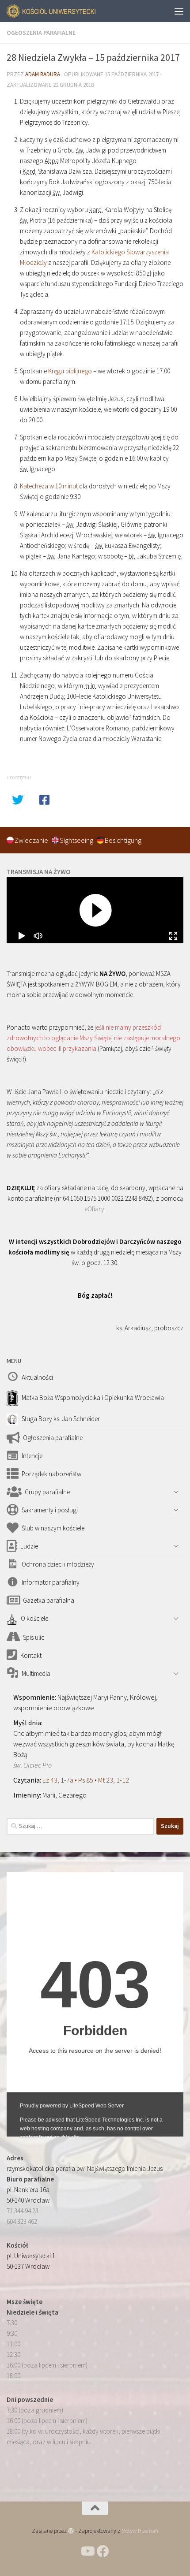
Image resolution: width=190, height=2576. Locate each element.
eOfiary (94, 1209)
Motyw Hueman (140, 2531)
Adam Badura (43, 74)
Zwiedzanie (32, 840)
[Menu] (179, 11)
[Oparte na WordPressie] (71, 2531)
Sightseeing (77, 840)
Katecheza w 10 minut (49, 486)
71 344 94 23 (23, 2211)
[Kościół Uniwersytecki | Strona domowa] (67, 11)
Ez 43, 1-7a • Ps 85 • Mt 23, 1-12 (86, 1780)
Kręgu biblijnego (70, 371)
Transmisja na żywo (38, 872)
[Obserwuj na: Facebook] (103, 2551)
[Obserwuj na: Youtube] (87, 2551)
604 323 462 (22, 2221)
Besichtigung (123, 840)
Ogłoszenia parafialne (41, 33)
